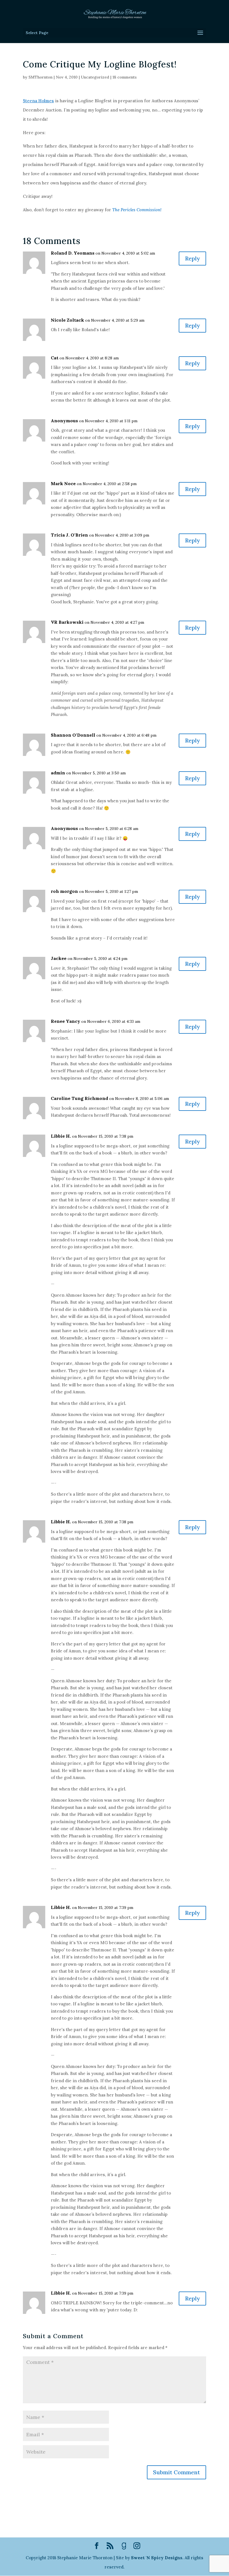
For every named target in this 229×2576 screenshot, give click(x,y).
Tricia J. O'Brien (69, 535)
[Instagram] (137, 2546)
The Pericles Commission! (137, 210)
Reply (192, 258)
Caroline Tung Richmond (79, 1098)
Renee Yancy (65, 1021)
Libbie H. (61, 1136)
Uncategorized (95, 77)
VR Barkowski (67, 622)
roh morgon (64, 891)
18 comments (125, 77)
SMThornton (40, 77)
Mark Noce (63, 483)
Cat (55, 358)
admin (58, 773)
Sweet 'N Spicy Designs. (157, 2558)
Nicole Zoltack (67, 320)
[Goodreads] (124, 2546)
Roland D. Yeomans (73, 253)
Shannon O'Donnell (73, 735)
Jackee (59, 958)
